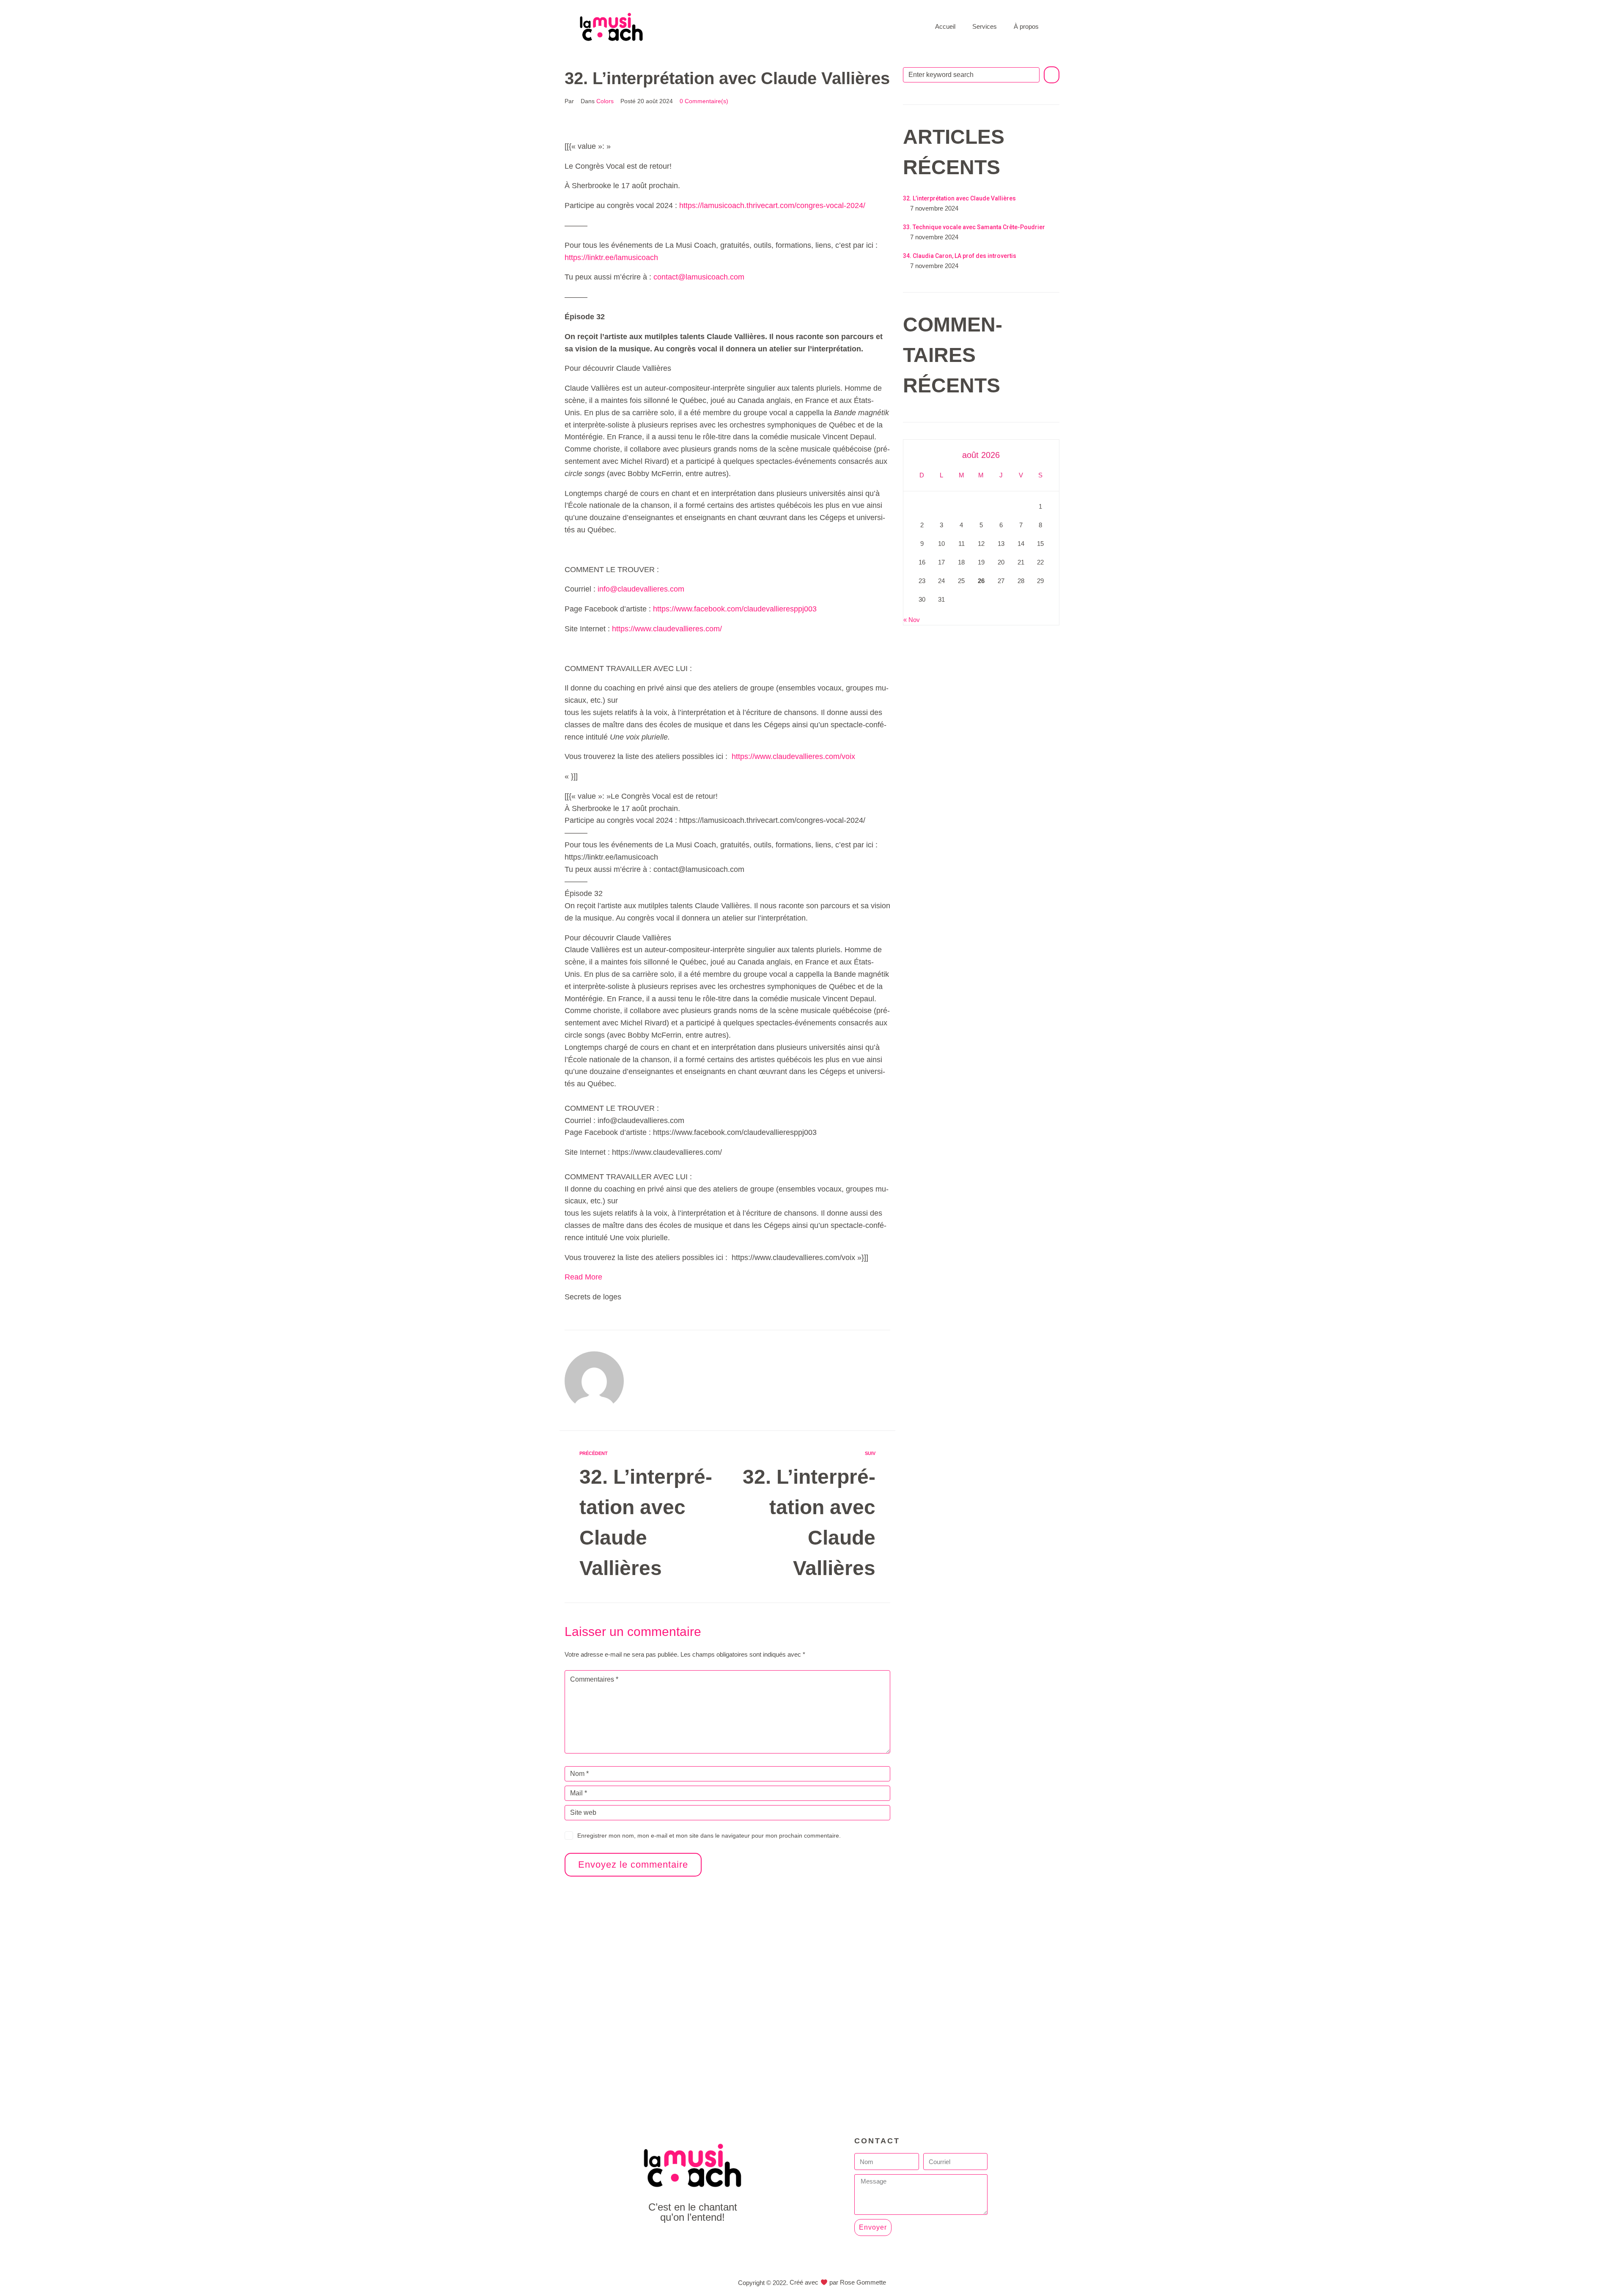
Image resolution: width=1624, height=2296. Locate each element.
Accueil (945, 26)
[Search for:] (971, 75)
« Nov (912, 620)
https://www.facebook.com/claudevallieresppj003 (735, 609)
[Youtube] (693, 2240)
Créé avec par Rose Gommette (838, 2282)
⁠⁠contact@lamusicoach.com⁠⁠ (699, 277)
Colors (605, 101)
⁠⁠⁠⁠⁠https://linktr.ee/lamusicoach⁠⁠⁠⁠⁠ (611, 258)
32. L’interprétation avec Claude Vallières (959, 198)
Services (985, 26)
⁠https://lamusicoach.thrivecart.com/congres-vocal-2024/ (772, 205)
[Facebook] (673, 2240)
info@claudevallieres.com (641, 589)
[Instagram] (712, 2240)
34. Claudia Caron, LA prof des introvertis (960, 256)
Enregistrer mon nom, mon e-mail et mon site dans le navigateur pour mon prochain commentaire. (709, 1836)
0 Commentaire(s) (704, 101)
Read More (583, 1277)
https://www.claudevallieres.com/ (667, 629)
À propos (1026, 26)
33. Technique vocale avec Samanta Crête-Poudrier (974, 227)
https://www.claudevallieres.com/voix (793, 756)
